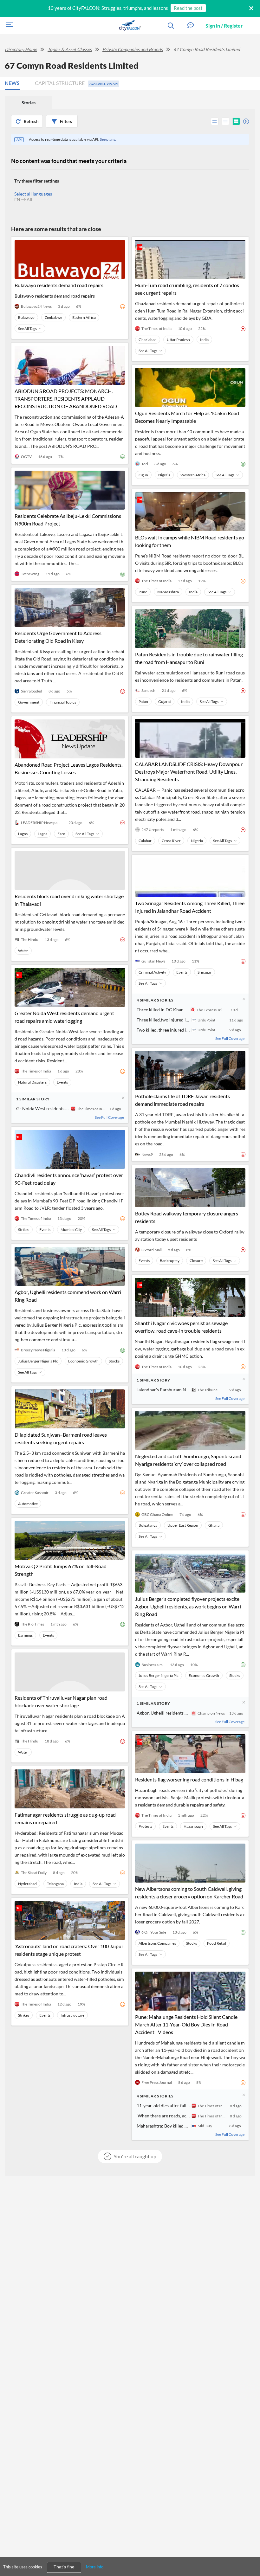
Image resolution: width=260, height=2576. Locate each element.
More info (95, 2567)
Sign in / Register (224, 26)
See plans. (108, 139)
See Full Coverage (109, 1117)
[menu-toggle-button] (8, 26)
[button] (191, 26)
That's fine (64, 2567)
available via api (104, 84)
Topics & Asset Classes (70, 49)
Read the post (188, 8)
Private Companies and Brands (133, 49)
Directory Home (21, 49)
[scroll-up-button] (250, 2552)
